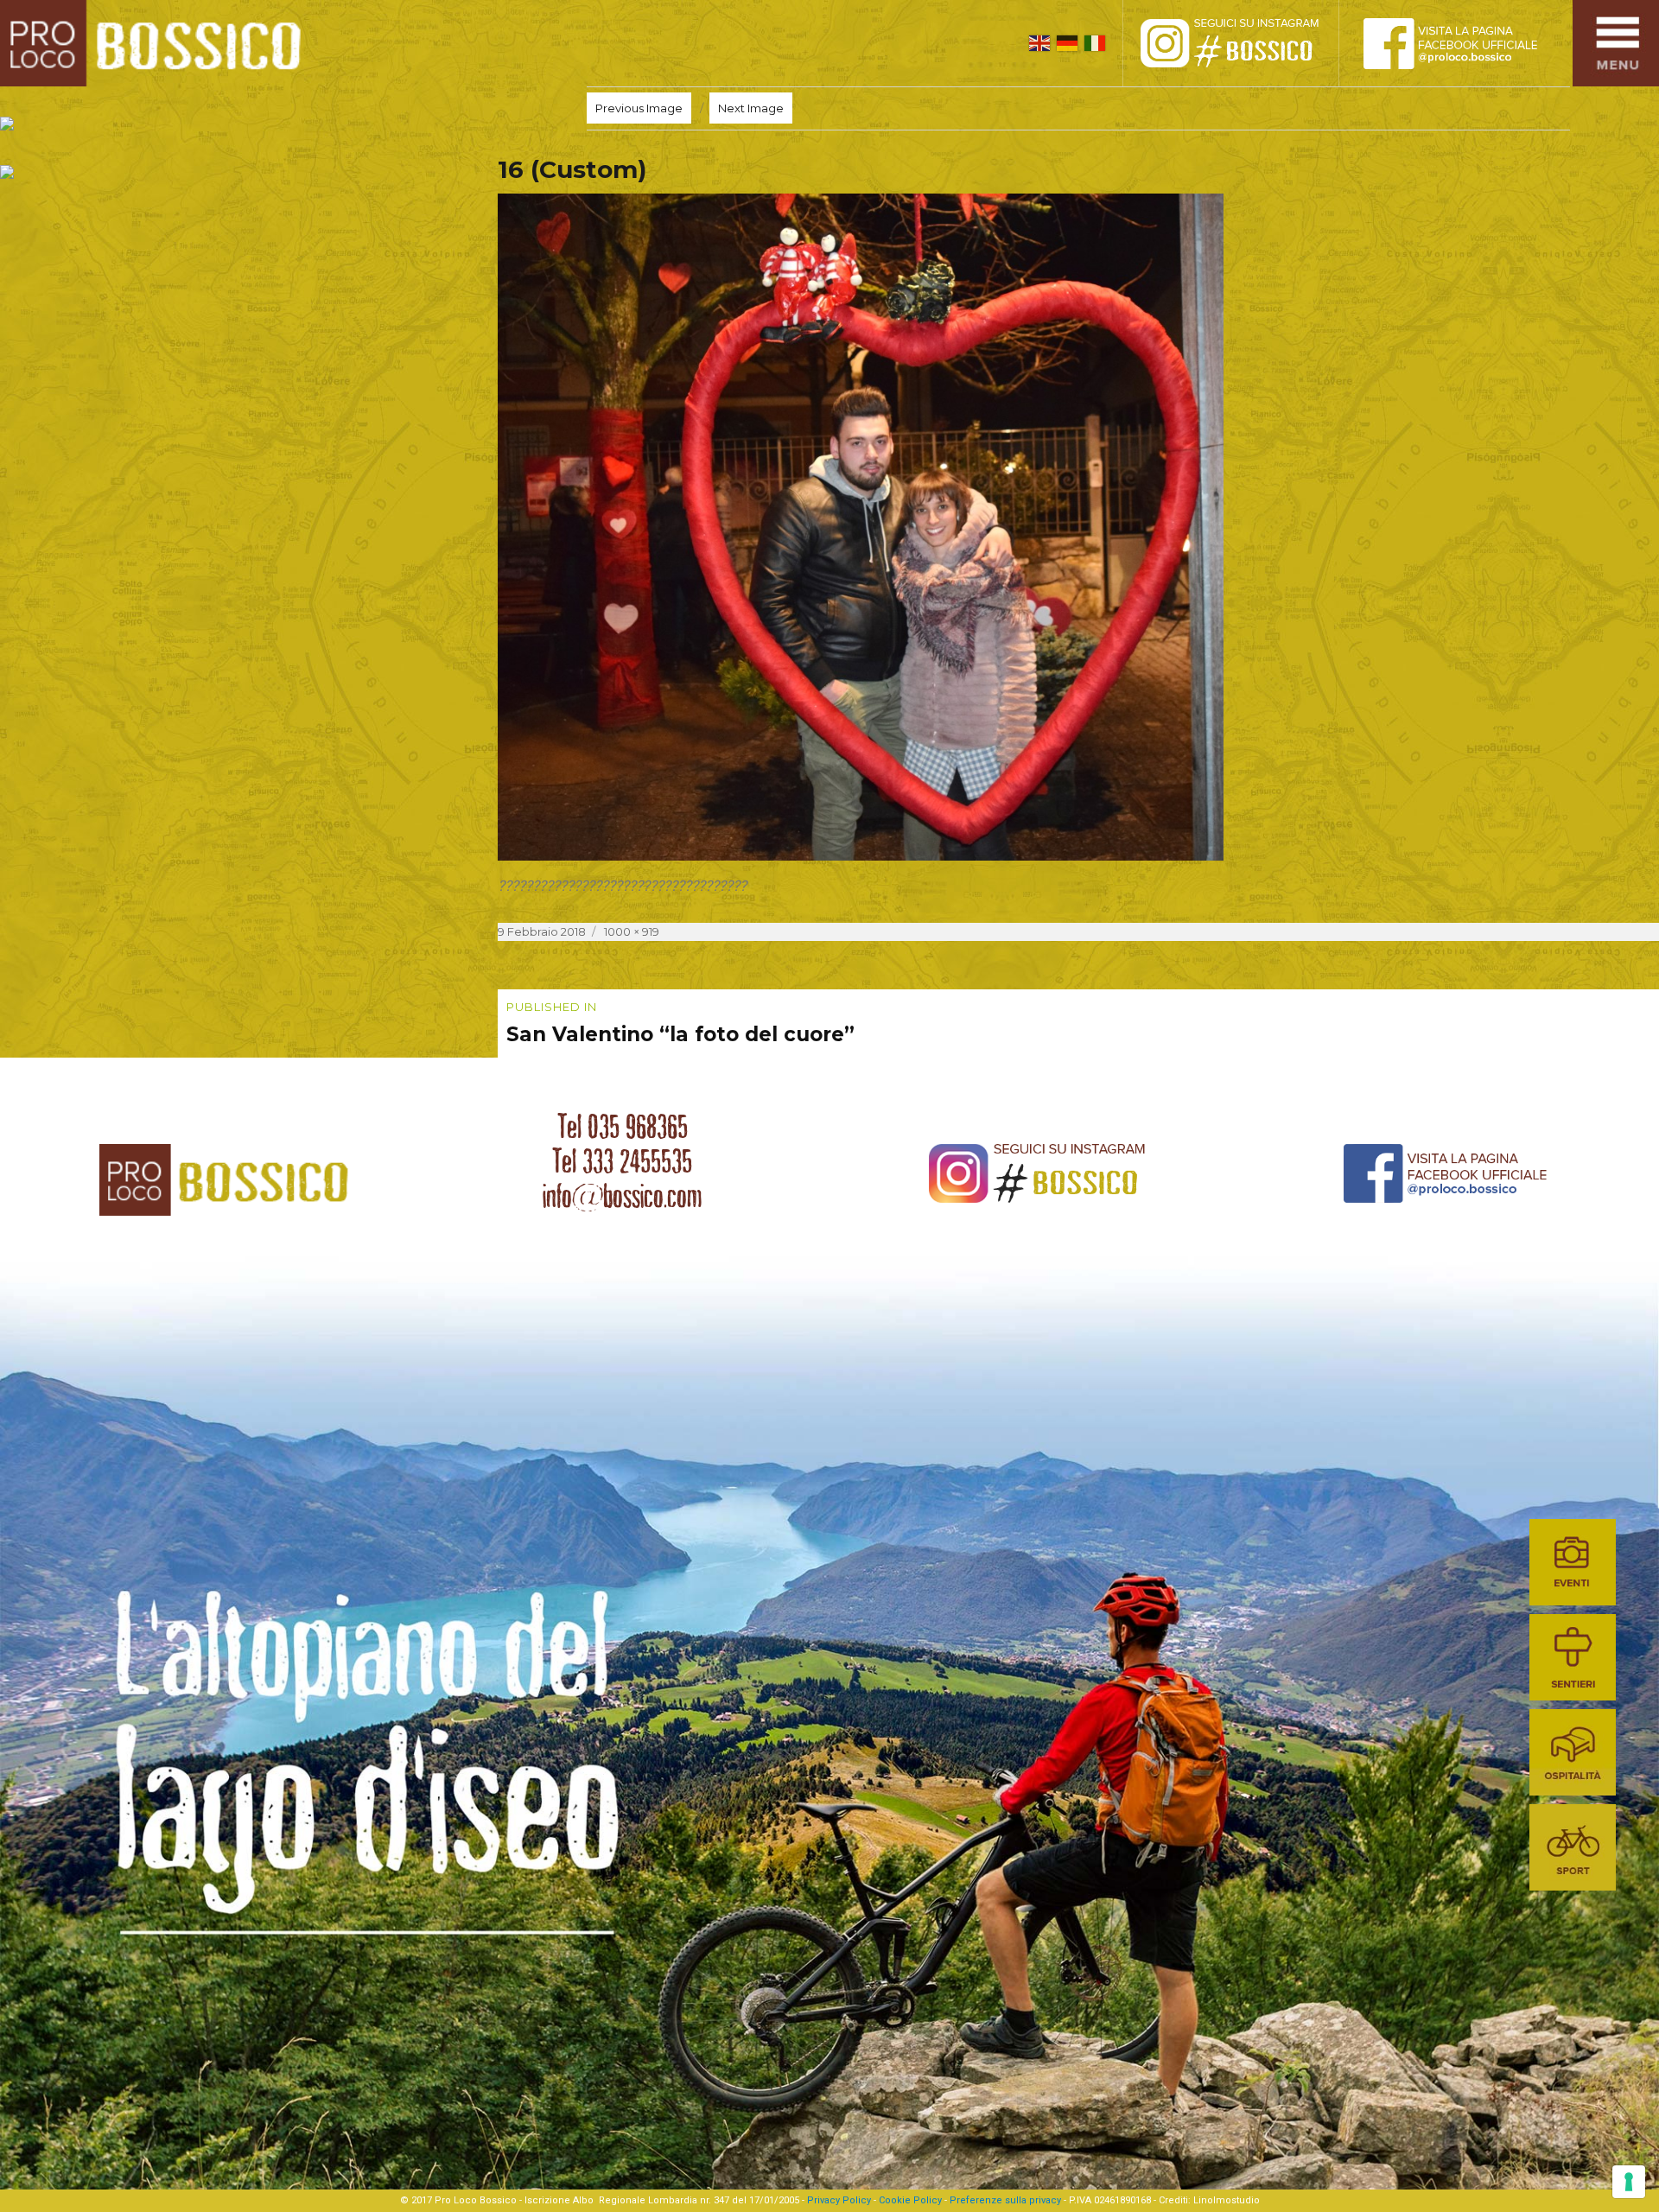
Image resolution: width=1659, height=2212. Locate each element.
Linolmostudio (1227, 2200)
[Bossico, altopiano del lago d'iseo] (157, 43)
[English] (1039, 43)
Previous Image (639, 108)
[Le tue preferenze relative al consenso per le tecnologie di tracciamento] (1629, 2182)
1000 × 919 (632, 931)
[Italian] (1095, 43)
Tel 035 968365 (623, 1127)
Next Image (751, 108)
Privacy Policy (839, 2200)
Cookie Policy (910, 2200)
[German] (1067, 43)
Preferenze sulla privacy (1005, 2200)
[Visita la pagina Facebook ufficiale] (1465, 43)
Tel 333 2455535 (622, 1161)
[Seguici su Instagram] (1249, 43)
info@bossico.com (622, 1196)
